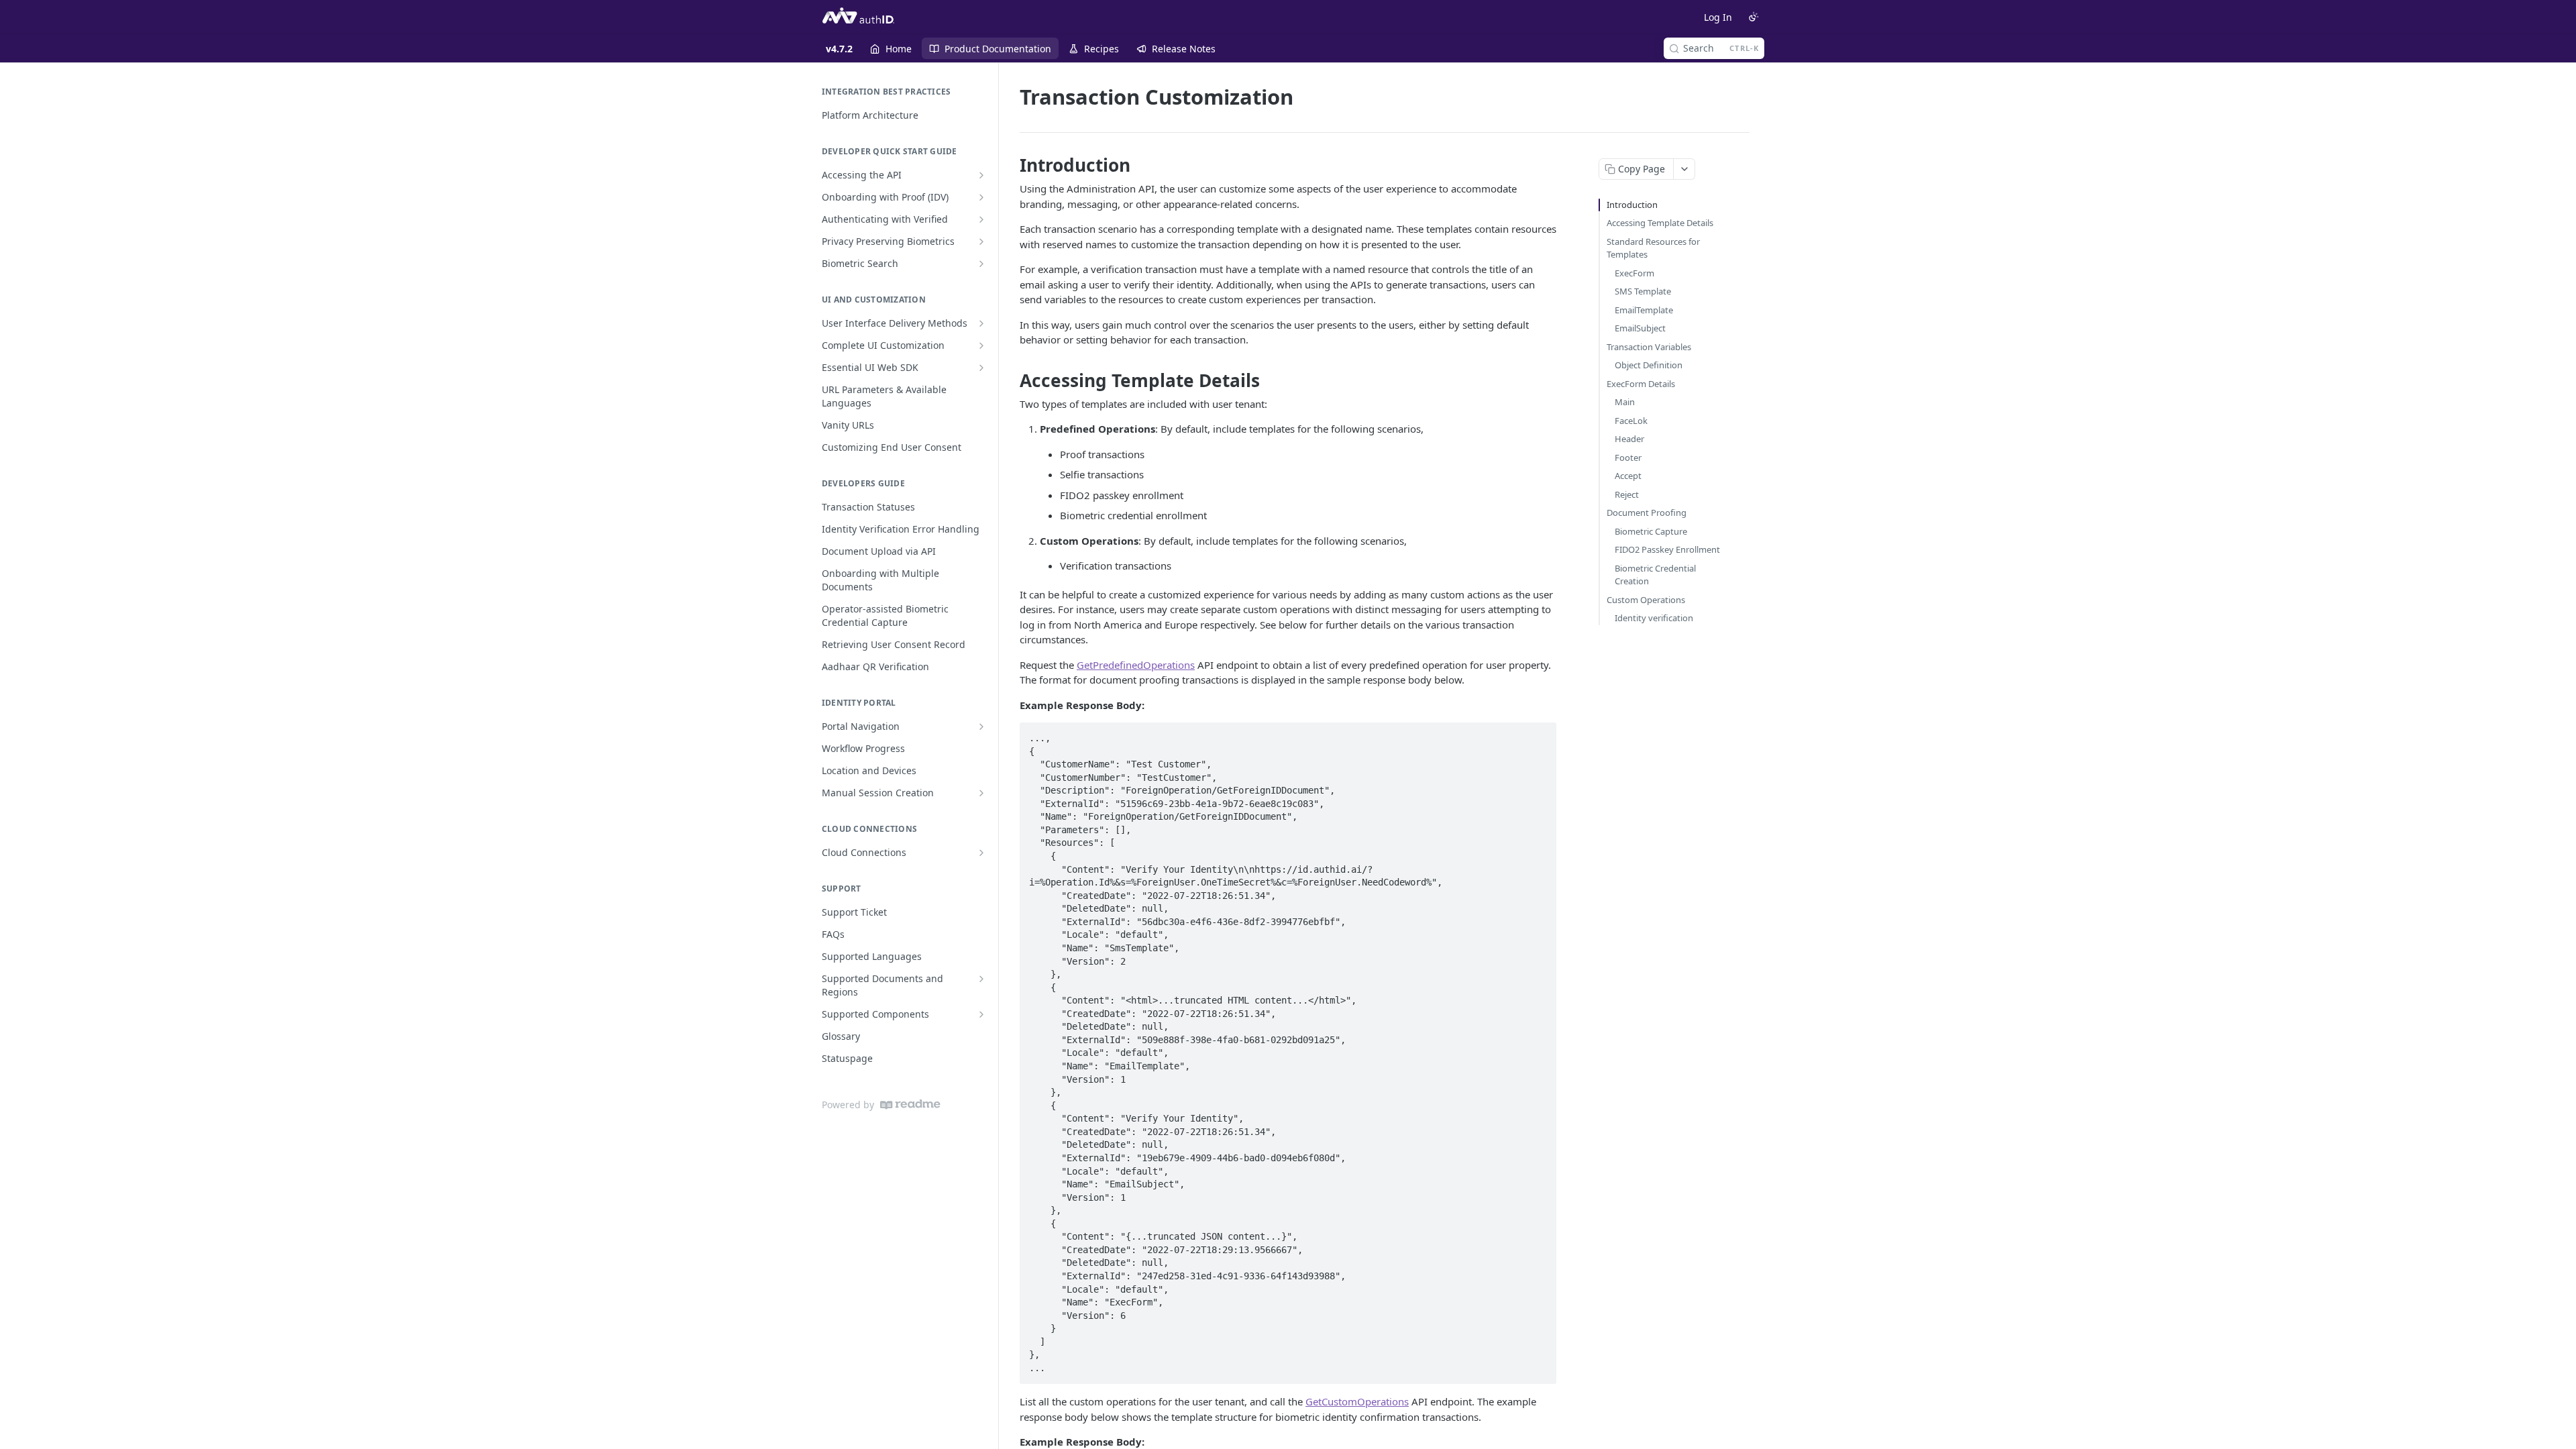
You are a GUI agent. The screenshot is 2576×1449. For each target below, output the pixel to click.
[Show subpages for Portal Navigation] (981, 727)
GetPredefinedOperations (1136, 665)
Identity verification (1654, 618)
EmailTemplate (1644, 310)
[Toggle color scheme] (1754, 17)
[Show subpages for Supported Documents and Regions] (981, 979)
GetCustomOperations (1357, 1401)
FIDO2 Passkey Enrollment (1667, 549)
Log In (1718, 17)
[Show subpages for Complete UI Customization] (981, 345)
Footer (1628, 458)
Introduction (1632, 205)
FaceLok (1631, 421)
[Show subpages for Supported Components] (981, 1014)
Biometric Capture (1651, 531)
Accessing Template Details (1660, 223)
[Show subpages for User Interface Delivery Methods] (981, 323)
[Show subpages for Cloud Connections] (981, 853)
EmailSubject (1640, 328)
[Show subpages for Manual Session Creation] (981, 793)
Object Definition (1649, 365)
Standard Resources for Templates (1653, 248)
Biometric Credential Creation (1655, 575)
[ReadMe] (910, 1105)
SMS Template (1643, 291)
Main (1625, 402)
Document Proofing (1647, 513)
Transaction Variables (1649, 347)
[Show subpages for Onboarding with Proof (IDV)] (981, 197)
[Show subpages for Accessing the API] (981, 175)
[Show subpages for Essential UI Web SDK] (981, 368)
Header (1629, 439)
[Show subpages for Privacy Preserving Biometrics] (981, 241)
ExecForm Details (1641, 384)
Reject (1627, 494)
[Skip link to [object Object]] (1011, 165)
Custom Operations (1646, 600)
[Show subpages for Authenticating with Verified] (981, 219)
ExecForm (1634, 273)
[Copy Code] (1540, 734)
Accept (1628, 476)
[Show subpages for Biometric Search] (981, 264)
